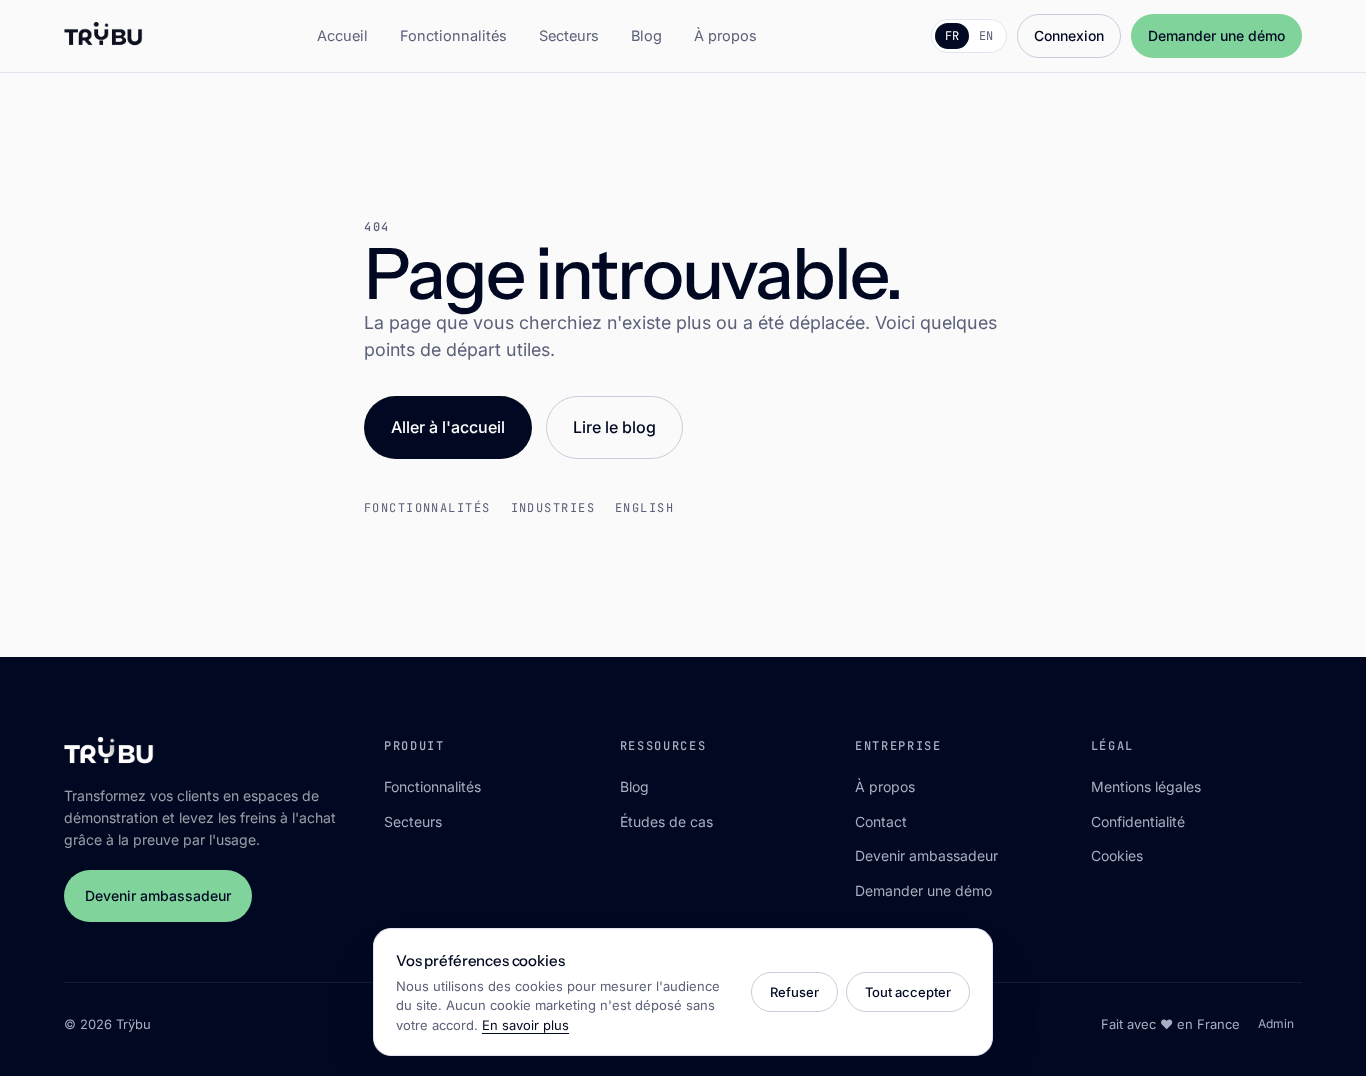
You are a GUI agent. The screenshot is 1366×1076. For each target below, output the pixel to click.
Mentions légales (1146, 786)
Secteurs (569, 35)
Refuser (794, 992)
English (644, 508)
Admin (1276, 1023)
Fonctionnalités (453, 35)
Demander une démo (1216, 35)
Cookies (1117, 855)
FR (952, 36)
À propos (725, 35)
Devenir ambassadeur (158, 895)
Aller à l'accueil (448, 427)
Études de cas (666, 821)
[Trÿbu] (103, 36)
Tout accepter (908, 992)
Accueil (342, 35)
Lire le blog (614, 427)
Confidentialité (1138, 821)
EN (986, 36)
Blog (646, 35)
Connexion (1069, 35)
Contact (881, 821)
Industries (553, 508)
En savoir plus (525, 1025)
